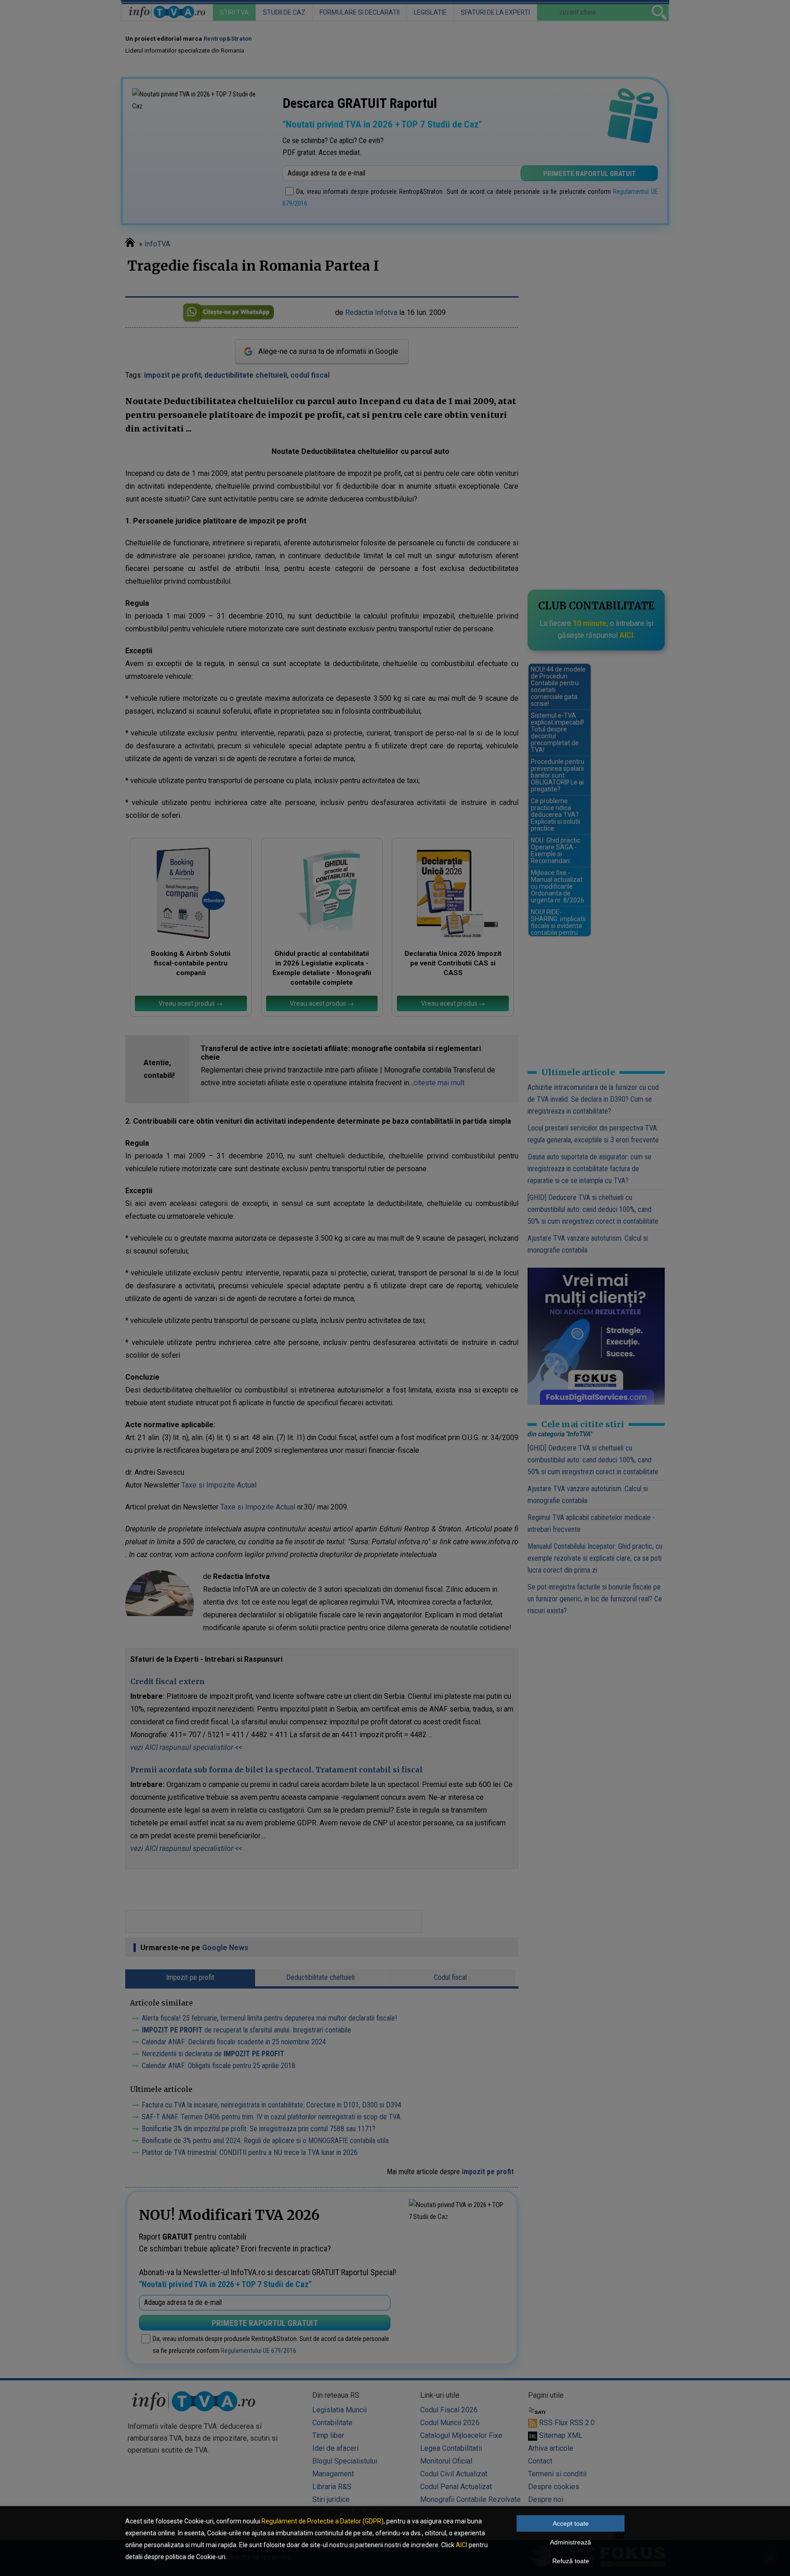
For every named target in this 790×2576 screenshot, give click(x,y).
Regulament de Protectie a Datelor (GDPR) (323, 2521)
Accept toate (571, 2523)
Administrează (571, 2542)
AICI (462, 2545)
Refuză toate (571, 2561)
